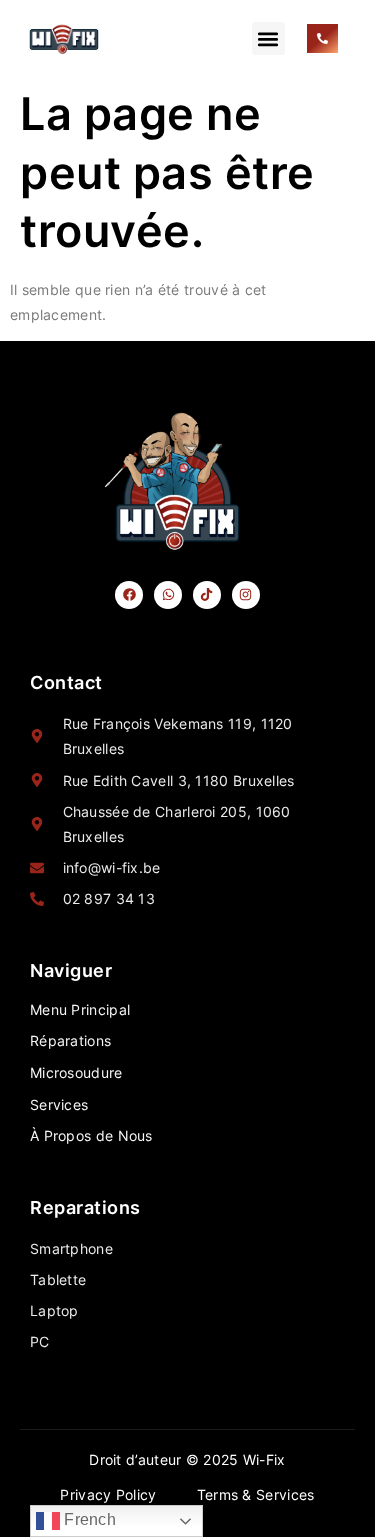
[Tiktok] (207, 595)
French (88, 1519)
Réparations (70, 1040)
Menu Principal (80, 1009)
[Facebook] (129, 595)
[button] (268, 38)
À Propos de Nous (91, 1135)
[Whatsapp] (168, 595)
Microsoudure (76, 1072)
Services (59, 1104)
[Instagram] (246, 595)
